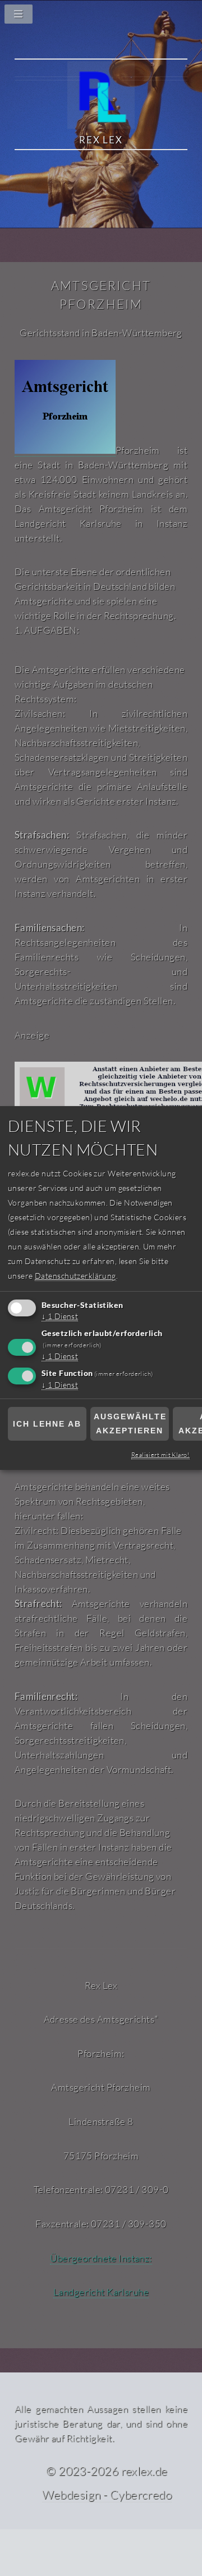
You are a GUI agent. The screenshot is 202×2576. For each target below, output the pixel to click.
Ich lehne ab (47, 1424)
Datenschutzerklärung (75, 1276)
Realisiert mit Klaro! (160, 1455)
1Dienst (60, 1317)
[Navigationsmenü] (101, 17)
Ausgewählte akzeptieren (130, 1424)
